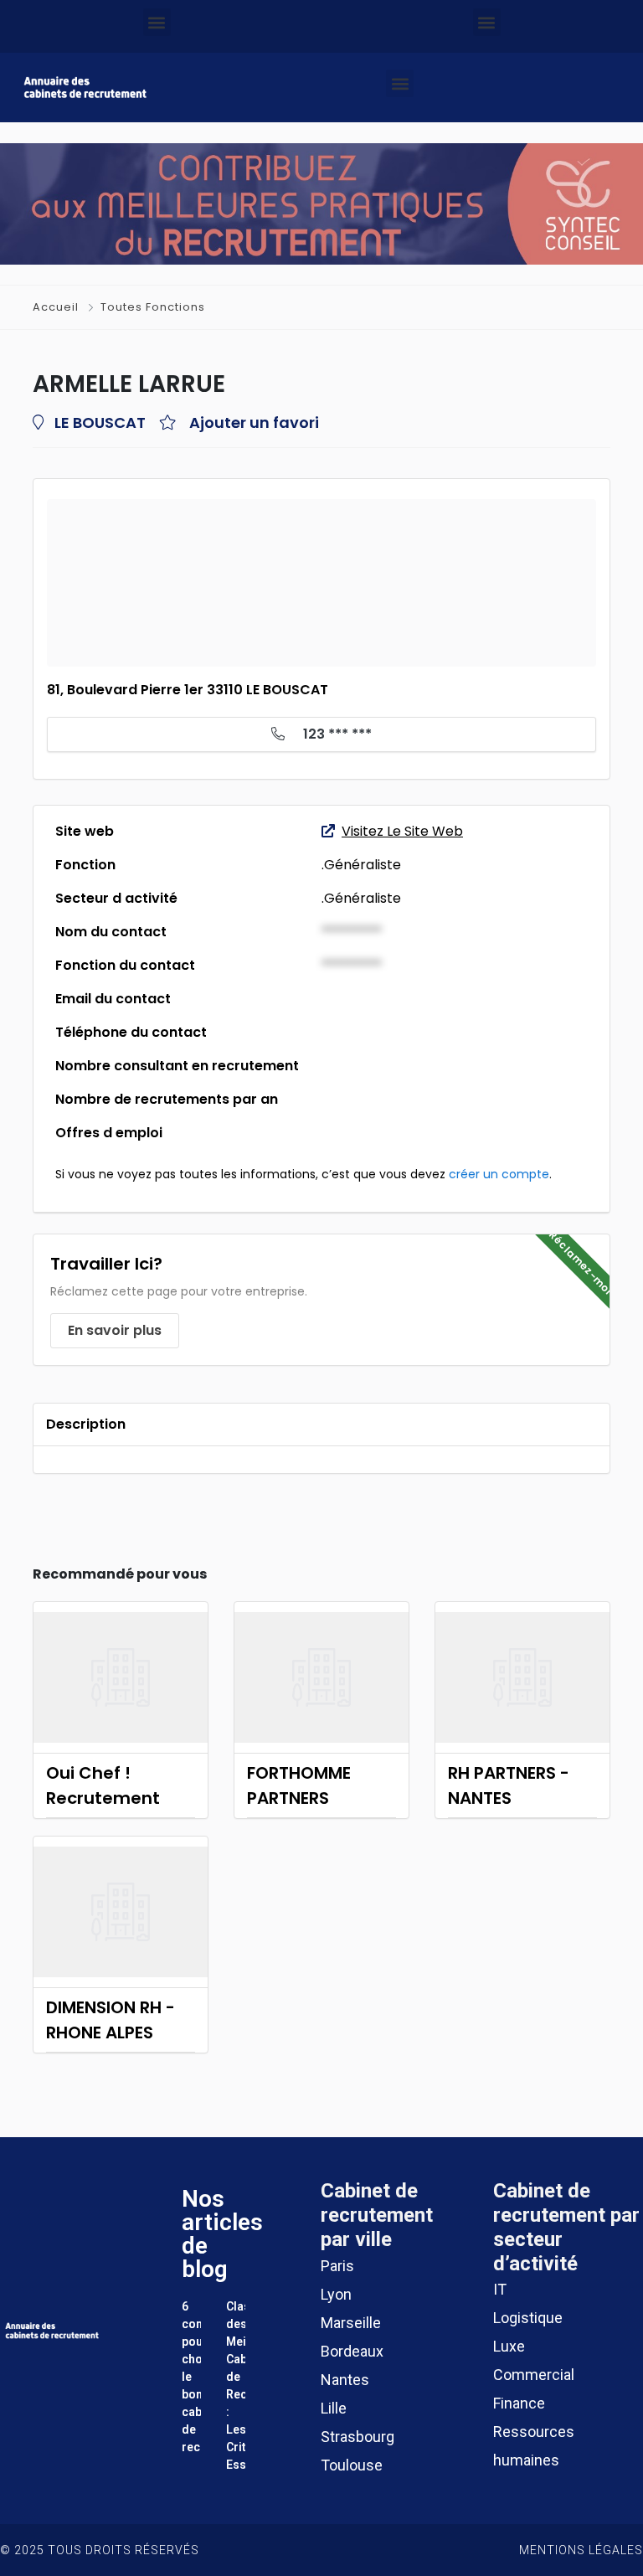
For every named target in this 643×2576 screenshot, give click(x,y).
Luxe (509, 2346)
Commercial (534, 2375)
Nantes (345, 2380)
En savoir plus (115, 1330)
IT (500, 2289)
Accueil (57, 307)
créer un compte (499, 1174)
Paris (337, 2266)
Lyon (336, 2294)
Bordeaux (352, 2351)
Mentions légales (581, 2550)
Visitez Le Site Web (402, 831)
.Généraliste (361, 865)
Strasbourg (358, 2437)
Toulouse (352, 2465)
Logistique (528, 2318)
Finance (519, 2403)
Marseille (351, 2323)
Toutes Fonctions (153, 307)
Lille (334, 2408)
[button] (157, 22)
